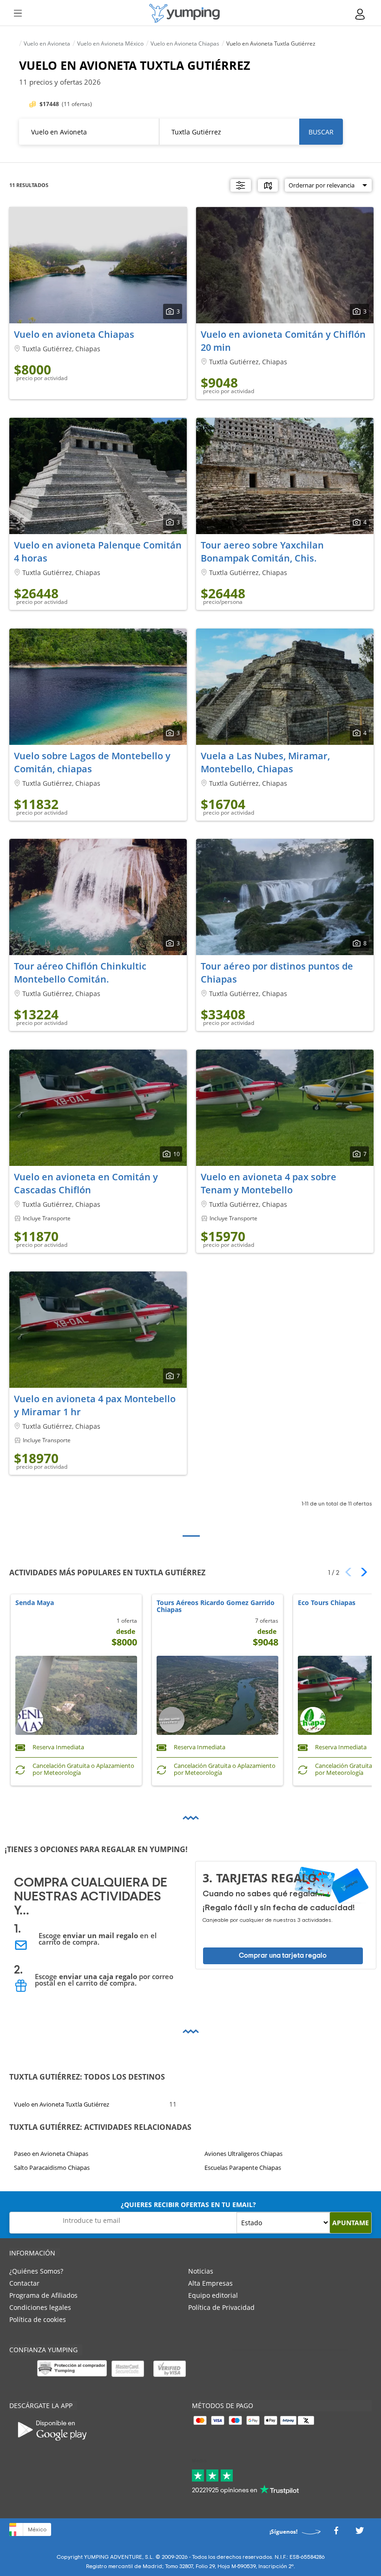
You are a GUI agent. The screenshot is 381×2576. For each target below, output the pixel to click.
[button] (361, 1572)
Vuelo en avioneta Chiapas (74, 334)
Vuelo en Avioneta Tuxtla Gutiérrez (62, 2104)
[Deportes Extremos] (184, 13)
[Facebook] (336, 2533)
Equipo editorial (213, 2295)
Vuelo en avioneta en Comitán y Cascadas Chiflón (86, 1183)
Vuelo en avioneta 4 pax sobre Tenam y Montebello (269, 1183)
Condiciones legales (40, 2307)
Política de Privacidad (221, 2307)
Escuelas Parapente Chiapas (243, 2168)
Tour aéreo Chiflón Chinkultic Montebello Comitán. (80, 973)
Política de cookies (38, 2319)
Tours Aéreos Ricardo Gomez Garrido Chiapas (216, 1606)
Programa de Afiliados (43, 2295)
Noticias (201, 2271)
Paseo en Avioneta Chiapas (51, 2154)
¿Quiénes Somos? (36, 2271)
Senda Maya (35, 1603)
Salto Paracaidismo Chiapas (52, 2168)
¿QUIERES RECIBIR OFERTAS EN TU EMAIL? (188, 2205)
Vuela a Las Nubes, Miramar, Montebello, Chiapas (265, 762)
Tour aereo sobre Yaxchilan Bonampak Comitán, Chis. (262, 552)
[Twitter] (360, 2533)
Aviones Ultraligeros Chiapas (243, 2154)
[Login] (361, 14)
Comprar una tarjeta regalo (283, 1956)
